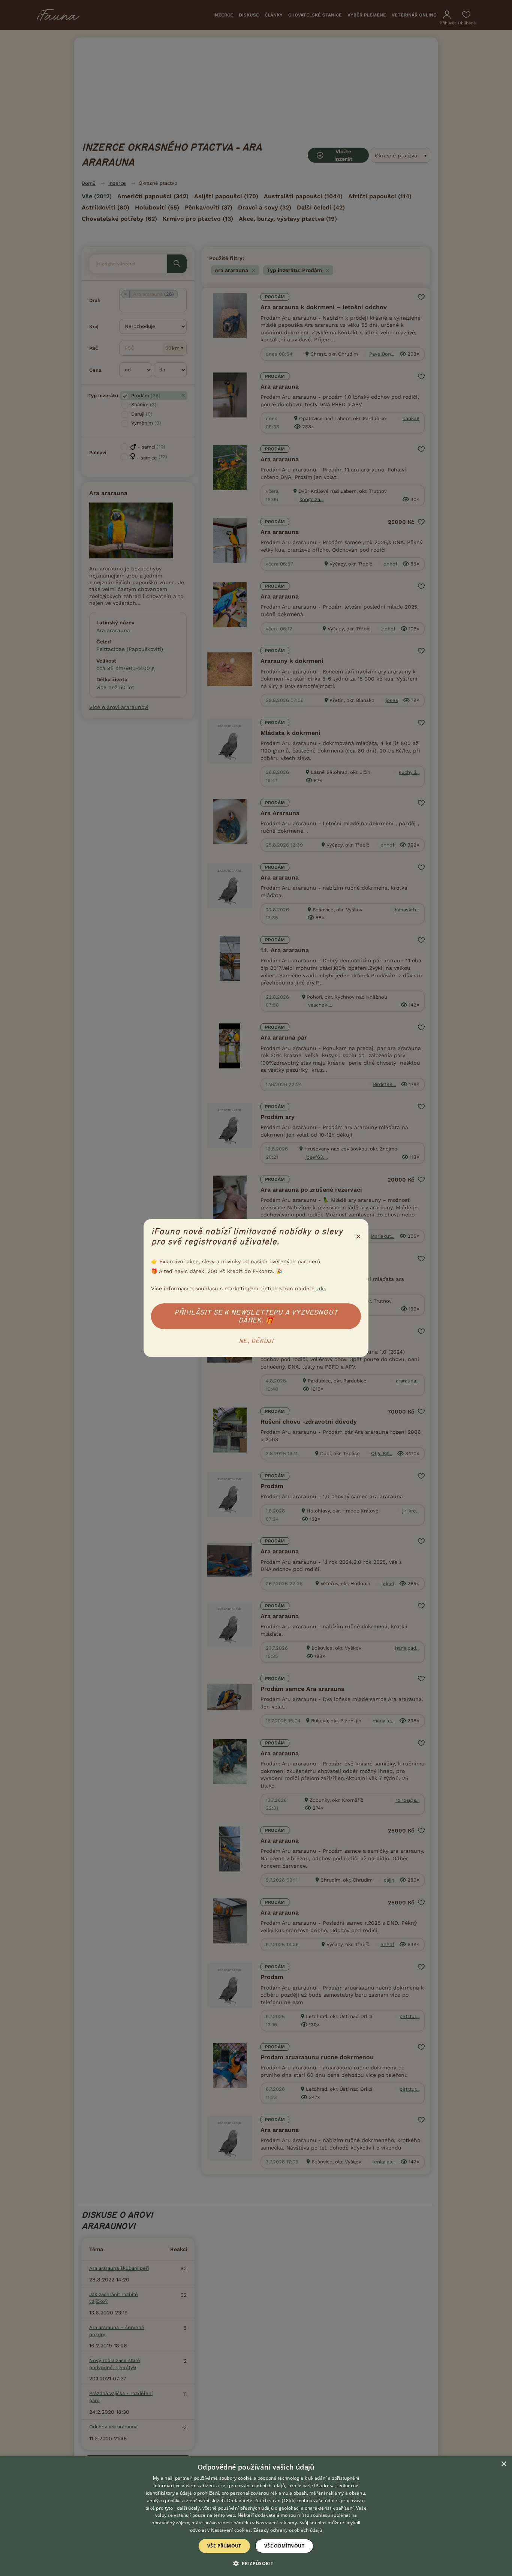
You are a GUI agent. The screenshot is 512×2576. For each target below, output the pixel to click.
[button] (256, 2563)
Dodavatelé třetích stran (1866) (261, 2500)
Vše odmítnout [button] (284, 2546)
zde (321, 1289)
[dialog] (256, 2516)
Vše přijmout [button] (224, 2546)
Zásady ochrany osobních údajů (288, 2530)
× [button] (504, 2464)
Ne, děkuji (256, 1341)
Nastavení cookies (231, 2530)
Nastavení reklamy (276, 2523)
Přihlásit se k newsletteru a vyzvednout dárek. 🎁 (256, 1316)
